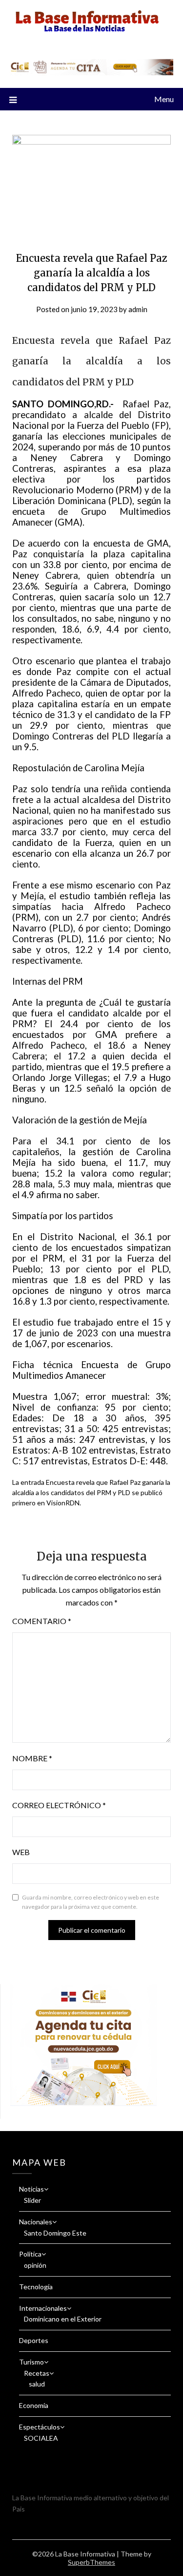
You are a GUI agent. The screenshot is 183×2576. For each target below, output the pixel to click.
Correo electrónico (59, 1805)
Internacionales (43, 2308)
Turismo (31, 2362)
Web (21, 1852)
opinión (35, 2265)
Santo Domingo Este (55, 2233)
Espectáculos (40, 2427)
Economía (34, 2405)
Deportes (34, 2340)
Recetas (37, 2373)
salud (37, 2384)
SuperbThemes (91, 2562)
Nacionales (36, 2222)
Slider (32, 2200)
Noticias (31, 2189)
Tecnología (36, 2287)
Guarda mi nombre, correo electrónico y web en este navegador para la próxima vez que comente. (91, 1902)
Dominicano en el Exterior (63, 2319)
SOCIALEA (41, 2438)
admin (138, 309)
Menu (164, 99)
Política (30, 2254)
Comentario (42, 1621)
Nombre (32, 1758)
